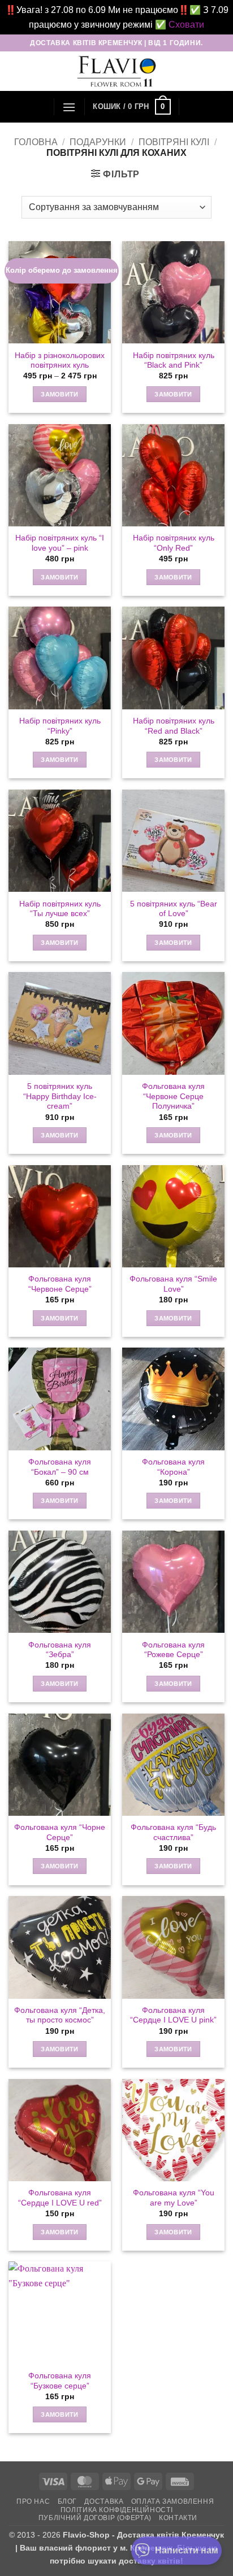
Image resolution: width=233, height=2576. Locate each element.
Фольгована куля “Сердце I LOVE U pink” (173, 2015)
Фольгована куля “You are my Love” (174, 2198)
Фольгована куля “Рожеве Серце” (173, 1650)
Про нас (33, 2501)
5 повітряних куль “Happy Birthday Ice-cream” (60, 1096)
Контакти (178, 2518)
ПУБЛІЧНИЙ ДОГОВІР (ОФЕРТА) (95, 2518)
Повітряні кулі (174, 142)
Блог (67, 2501)
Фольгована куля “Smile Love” (173, 1284)
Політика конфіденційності (116, 2510)
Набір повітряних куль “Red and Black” (174, 726)
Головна (36, 142)
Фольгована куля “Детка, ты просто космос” (60, 2015)
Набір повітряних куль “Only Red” (174, 543)
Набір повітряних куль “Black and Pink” (174, 361)
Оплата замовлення (172, 2501)
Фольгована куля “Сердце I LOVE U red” (60, 2198)
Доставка (104, 2501)
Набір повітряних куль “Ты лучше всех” (60, 909)
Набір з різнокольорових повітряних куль (60, 361)
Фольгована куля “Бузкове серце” (60, 2381)
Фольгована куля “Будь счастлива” (173, 1832)
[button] (69, 107)
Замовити (60, 394)
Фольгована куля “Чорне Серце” (60, 1832)
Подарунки (98, 142)
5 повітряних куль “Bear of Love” (174, 909)
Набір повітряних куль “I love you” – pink (60, 543)
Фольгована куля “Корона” (173, 1467)
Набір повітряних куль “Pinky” (60, 726)
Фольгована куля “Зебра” (60, 1650)
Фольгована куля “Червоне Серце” (60, 1284)
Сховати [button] (186, 25)
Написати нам (187, 2550)
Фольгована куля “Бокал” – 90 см (60, 1467)
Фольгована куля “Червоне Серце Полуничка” (173, 1096)
